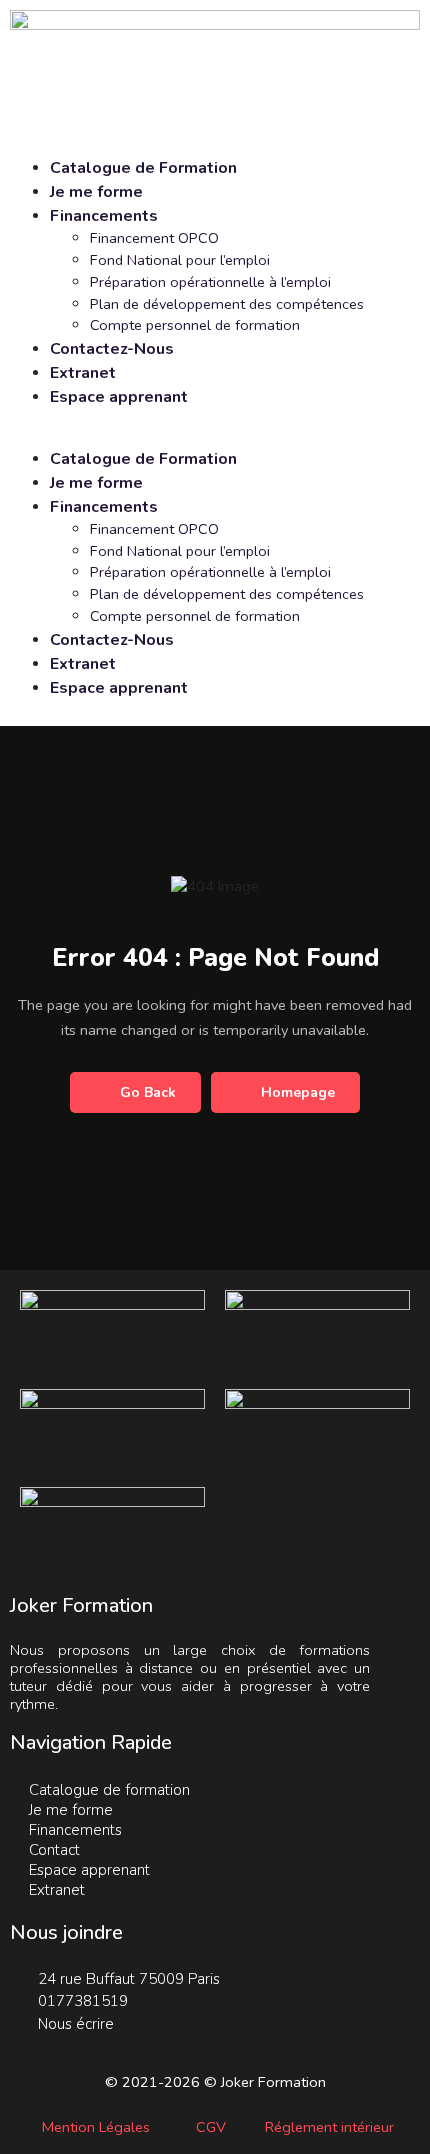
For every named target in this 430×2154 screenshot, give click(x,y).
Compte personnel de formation (195, 325)
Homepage (298, 1092)
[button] (215, 436)
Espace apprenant (119, 397)
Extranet (83, 373)
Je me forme (96, 192)
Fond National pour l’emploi (180, 260)
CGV (211, 2127)
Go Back (148, 1092)
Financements (104, 216)
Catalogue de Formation (143, 168)
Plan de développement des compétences (227, 304)
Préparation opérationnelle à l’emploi (210, 282)
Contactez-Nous (112, 349)
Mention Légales (96, 2127)
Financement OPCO (154, 238)
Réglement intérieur (329, 2127)
